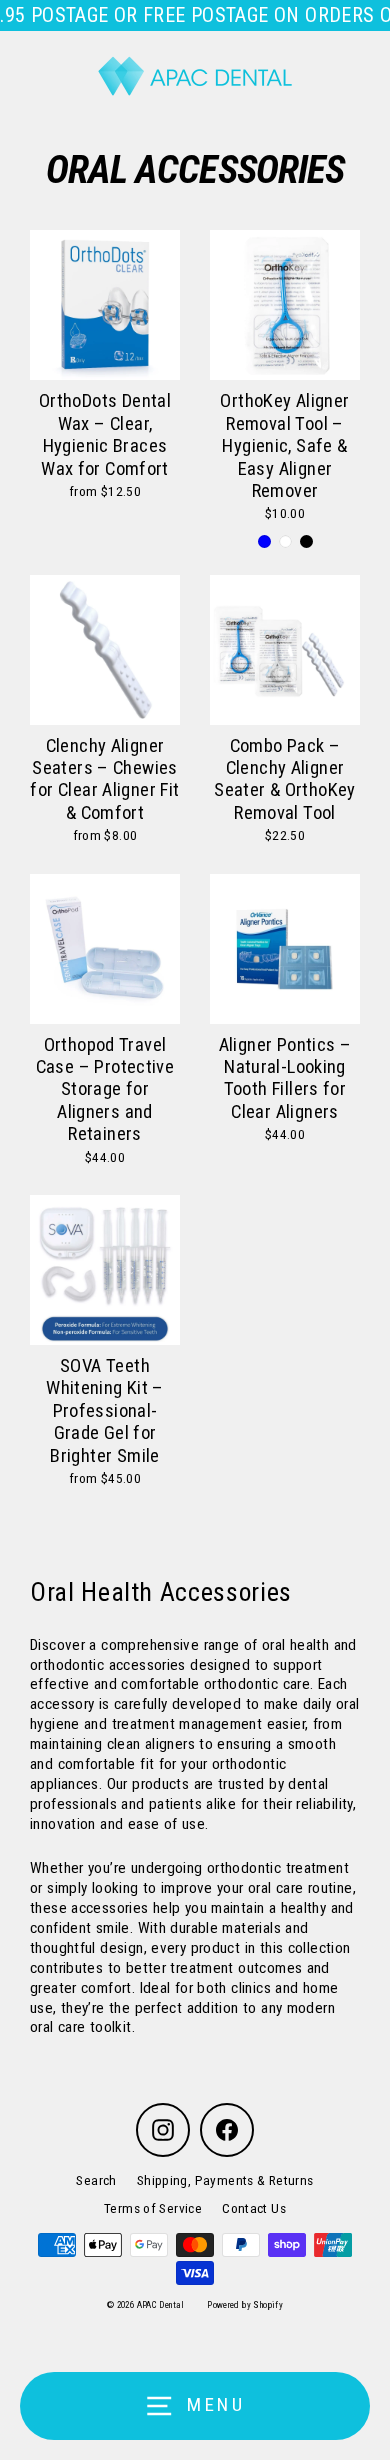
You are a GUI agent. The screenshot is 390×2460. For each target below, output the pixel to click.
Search (96, 2180)
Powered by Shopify (245, 2305)
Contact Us (254, 2208)
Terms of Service (153, 2208)
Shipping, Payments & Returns (225, 2180)
